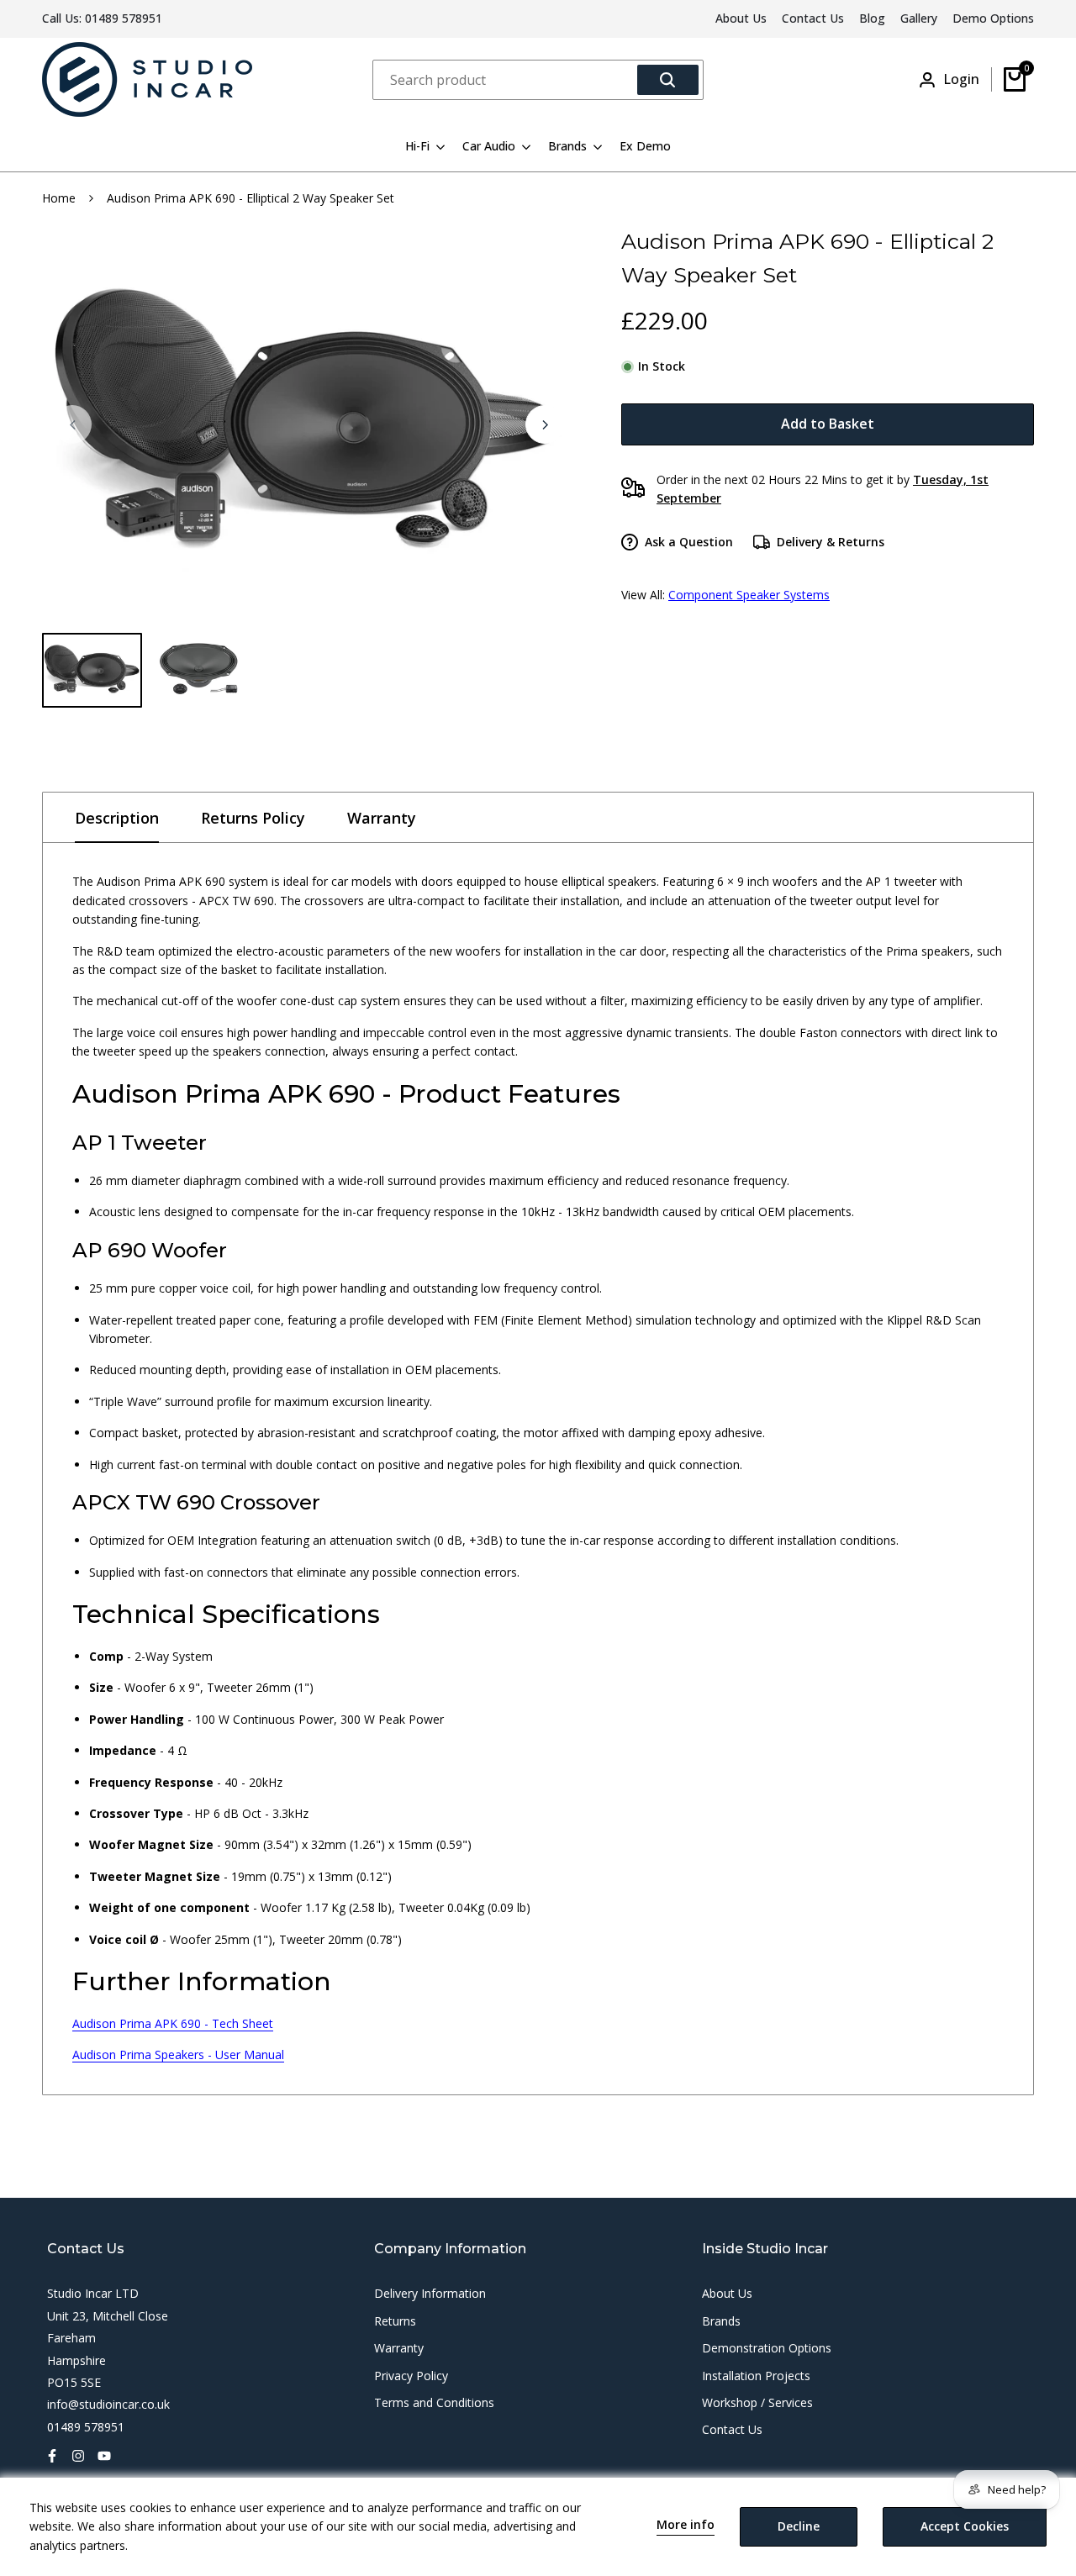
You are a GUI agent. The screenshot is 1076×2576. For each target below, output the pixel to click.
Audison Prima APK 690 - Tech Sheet (173, 2023)
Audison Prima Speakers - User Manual (178, 2054)
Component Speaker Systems (749, 595)
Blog (872, 18)
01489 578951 (124, 18)
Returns (395, 2321)
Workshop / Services (757, 2402)
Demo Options (993, 18)
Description (117, 818)
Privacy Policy (411, 2376)
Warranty (382, 818)
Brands (721, 2321)
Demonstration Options (767, 2348)
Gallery (919, 18)
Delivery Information (430, 2293)
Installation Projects (756, 2376)
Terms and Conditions (434, 2402)
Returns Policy (253, 818)
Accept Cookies (965, 2526)
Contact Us (813, 18)
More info (686, 2525)
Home (59, 198)
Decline (799, 2526)
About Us (741, 18)
